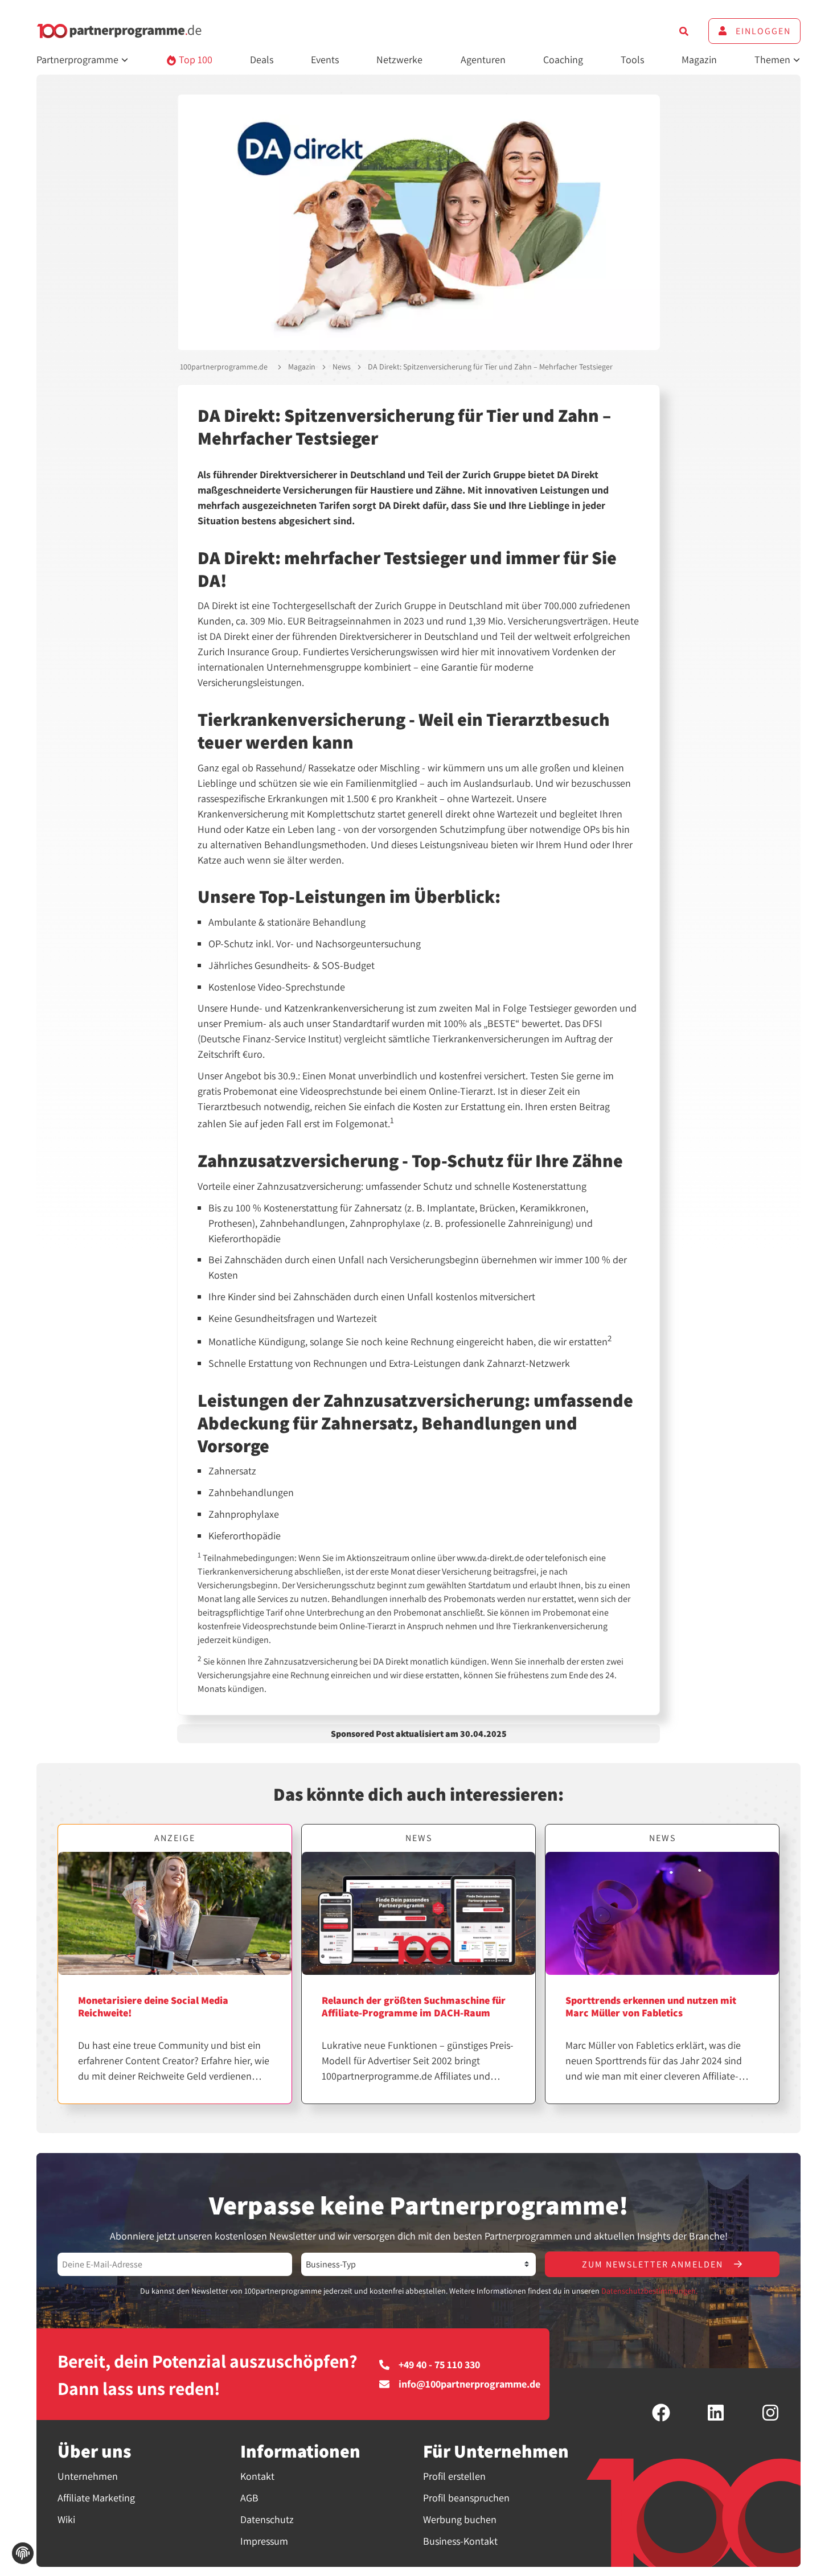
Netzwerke (399, 59)
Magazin (699, 59)
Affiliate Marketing (96, 2498)
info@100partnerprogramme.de (469, 2384)
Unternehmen (88, 2476)
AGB (249, 2498)
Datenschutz (267, 2519)
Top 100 (194, 59)
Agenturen (483, 59)
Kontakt (257, 2476)
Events (325, 59)
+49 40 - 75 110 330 (439, 2365)
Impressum (264, 2541)
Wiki (66, 2519)
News (342, 367)
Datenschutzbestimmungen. (649, 2291)
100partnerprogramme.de (224, 367)
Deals (262, 59)
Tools (632, 59)
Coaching (563, 59)
